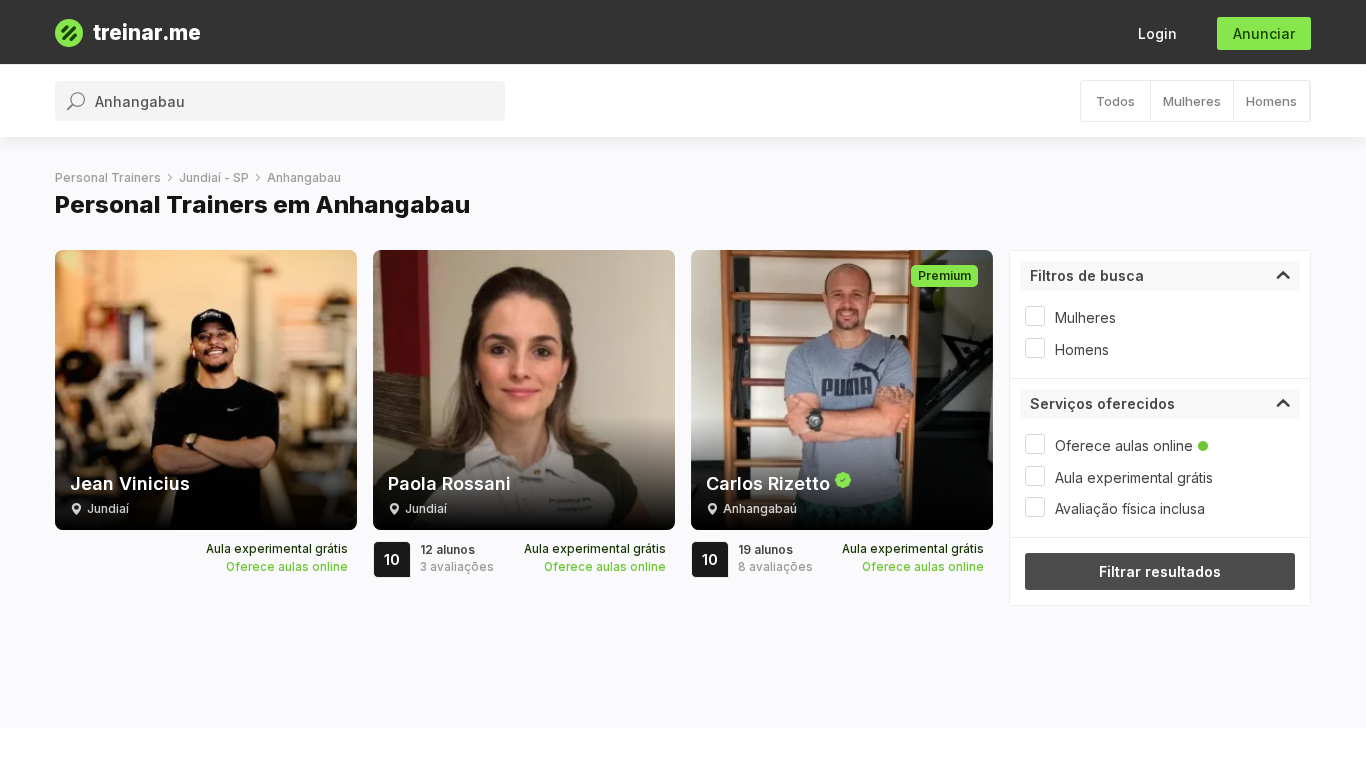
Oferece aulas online (1124, 445)
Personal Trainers (108, 177)
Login (1157, 33)
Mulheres (1192, 101)
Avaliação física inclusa (1130, 508)
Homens (1271, 101)
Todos (1115, 101)
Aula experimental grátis (1134, 477)
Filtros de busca (1087, 275)
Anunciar (1264, 33)
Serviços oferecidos (1102, 403)
